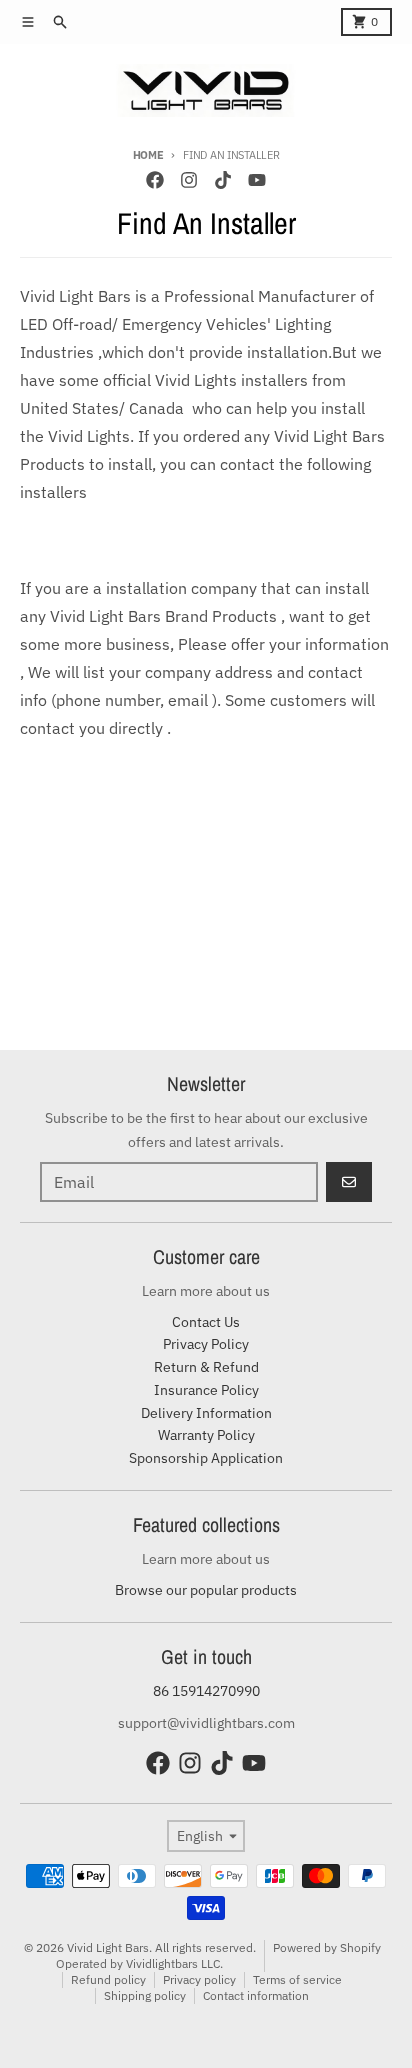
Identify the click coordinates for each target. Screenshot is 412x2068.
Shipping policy (145, 1995)
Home (148, 155)
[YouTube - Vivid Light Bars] (257, 180)
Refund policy (108, 1979)
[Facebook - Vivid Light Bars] (155, 180)
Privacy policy (199, 1979)
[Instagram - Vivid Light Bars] (189, 180)
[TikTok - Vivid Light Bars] (223, 180)
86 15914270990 (206, 1691)
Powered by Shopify (327, 1947)
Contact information (256, 1995)
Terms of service (297, 1979)
